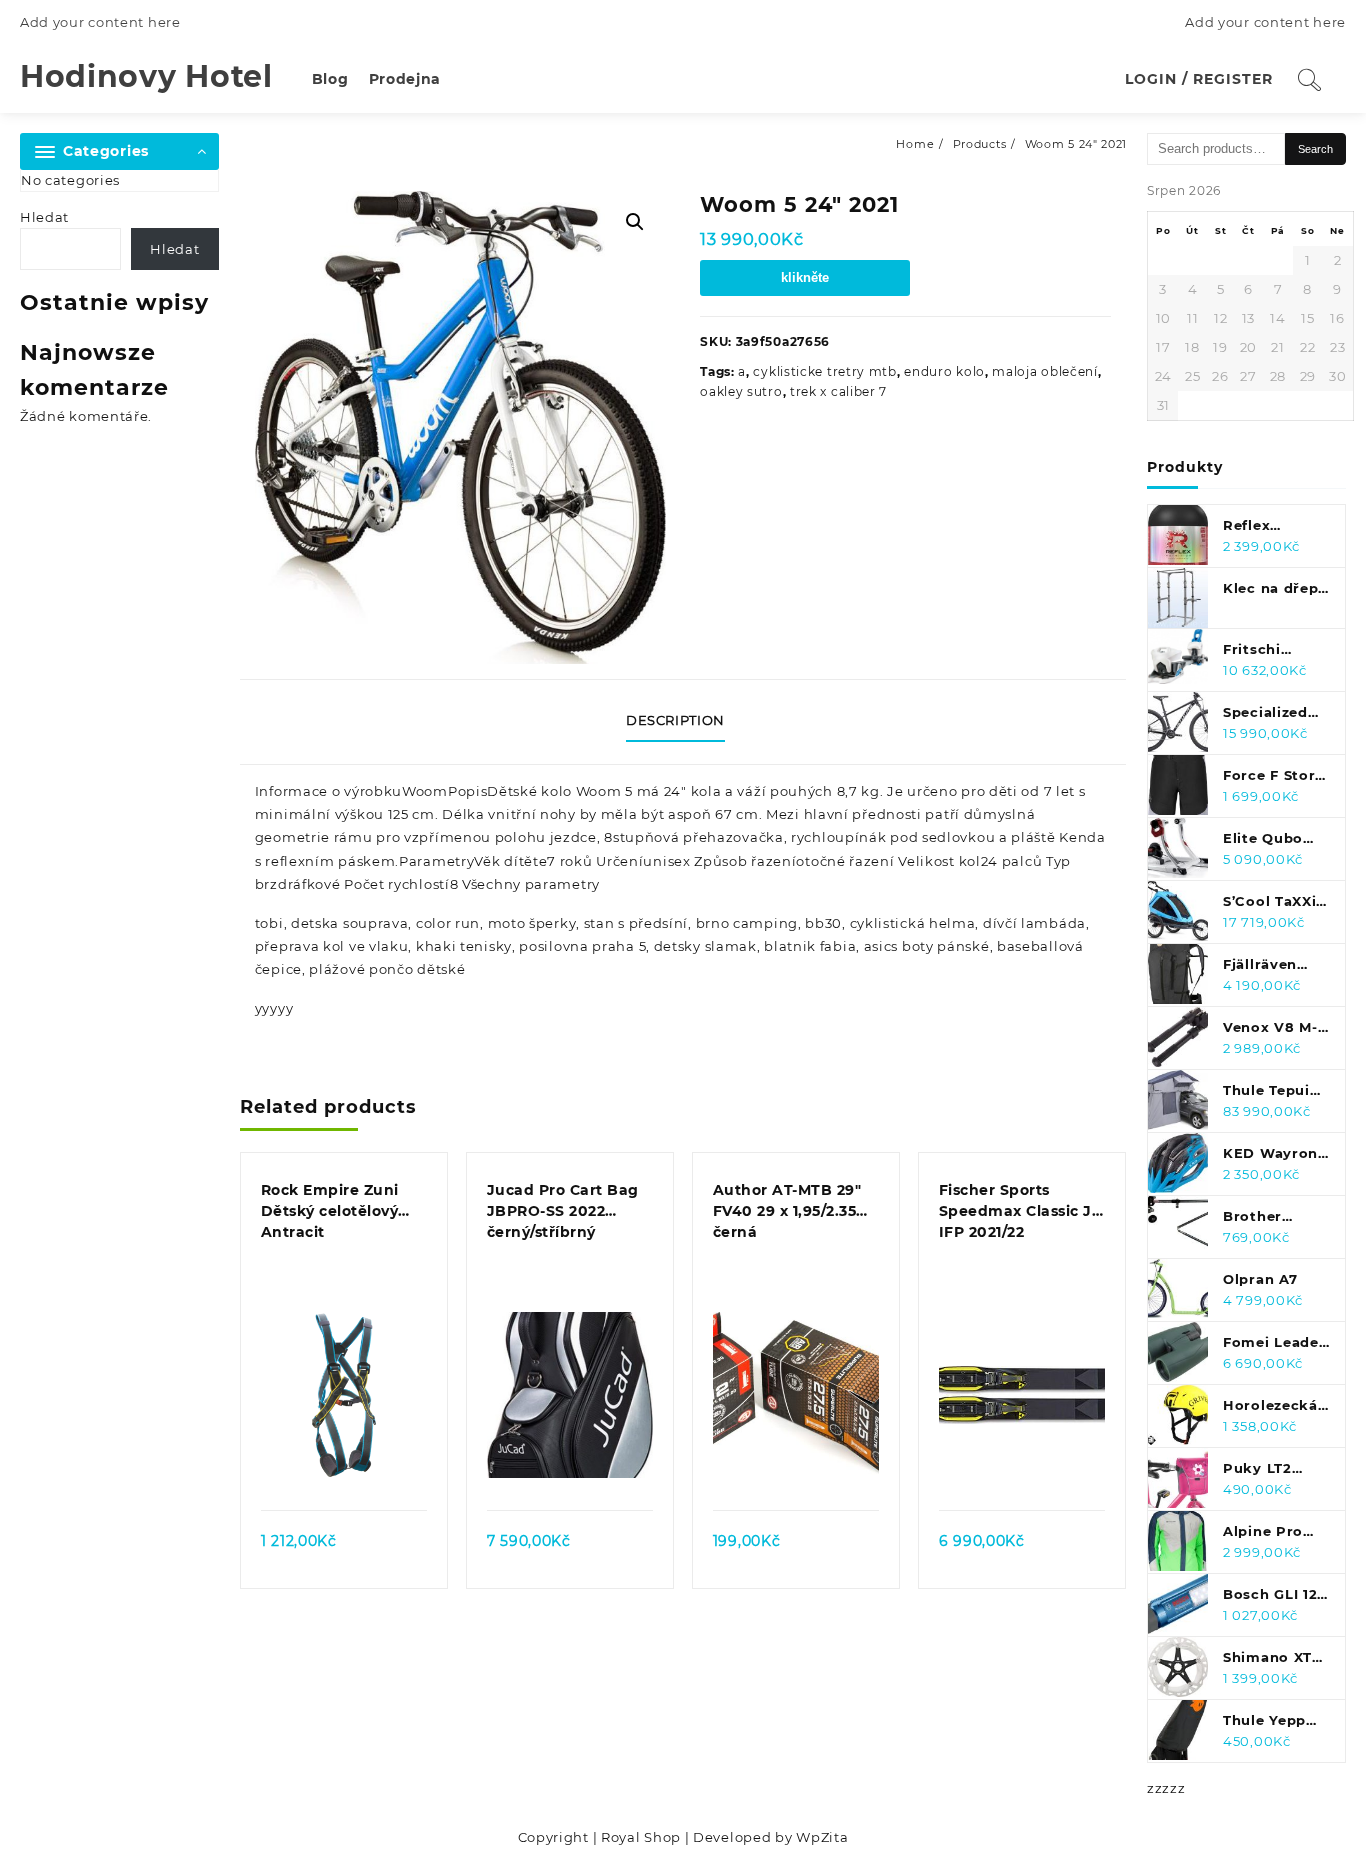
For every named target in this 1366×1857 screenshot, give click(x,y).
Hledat (44, 217)
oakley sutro (741, 391)
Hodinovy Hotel (146, 76)
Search (1315, 149)
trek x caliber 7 (838, 391)
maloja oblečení (1045, 371)
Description (675, 720)
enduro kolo (944, 371)
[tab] (683, 722)
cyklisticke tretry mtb (824, 371)
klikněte (805, 277)
